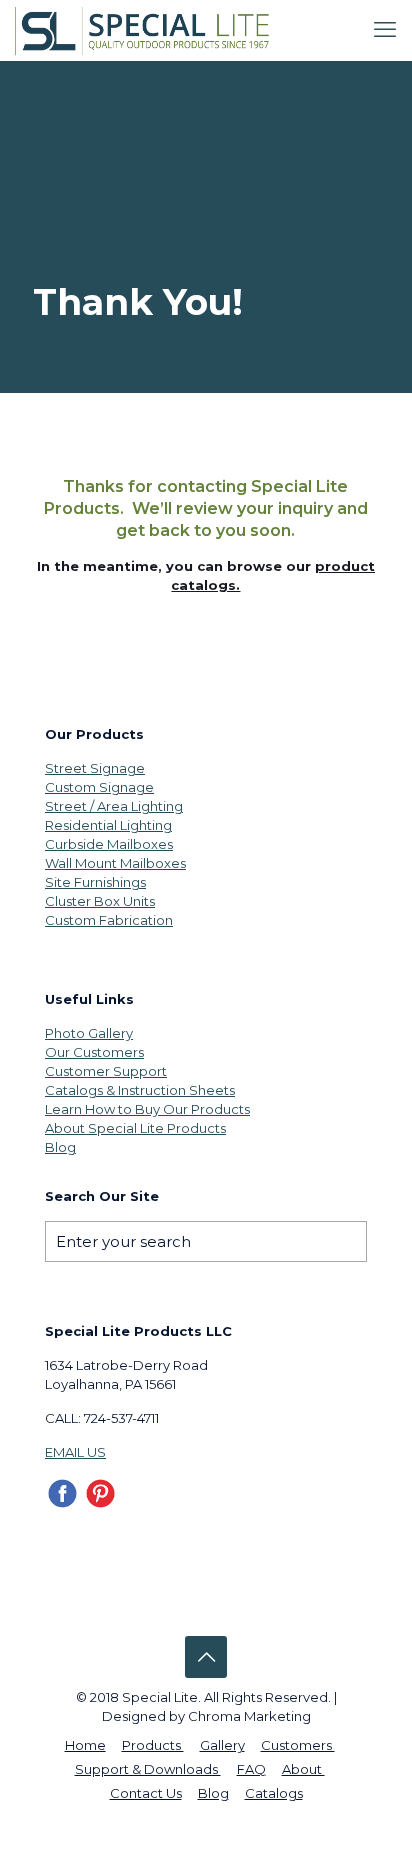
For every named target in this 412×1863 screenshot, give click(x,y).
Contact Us (146, 1793)
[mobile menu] (385, 30)
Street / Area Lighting (114, 806)
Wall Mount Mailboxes (115, 863)
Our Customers (94, 1052)
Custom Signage (99, 787)
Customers (298, 1745)
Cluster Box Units (100, 901)
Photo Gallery (89, 1033)
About (303, 1769)
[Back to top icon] (206, 1657)
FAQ (251, 1769)
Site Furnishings (95, 882)
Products (153, 1745)
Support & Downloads (148, 1769)
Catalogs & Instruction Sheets (140, 1090)
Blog (60, 1147)
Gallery (222, 1745)
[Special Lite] (147, 30)
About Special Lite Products (135, 1128)
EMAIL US (75, 1452)
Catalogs (274, 1793)
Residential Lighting (108, 825)
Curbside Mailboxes (109, 844)
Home (85, 1745)
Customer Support (106, 1071)
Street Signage (95, 768)
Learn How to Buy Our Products (147, 1109)
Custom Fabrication (109, 920)
